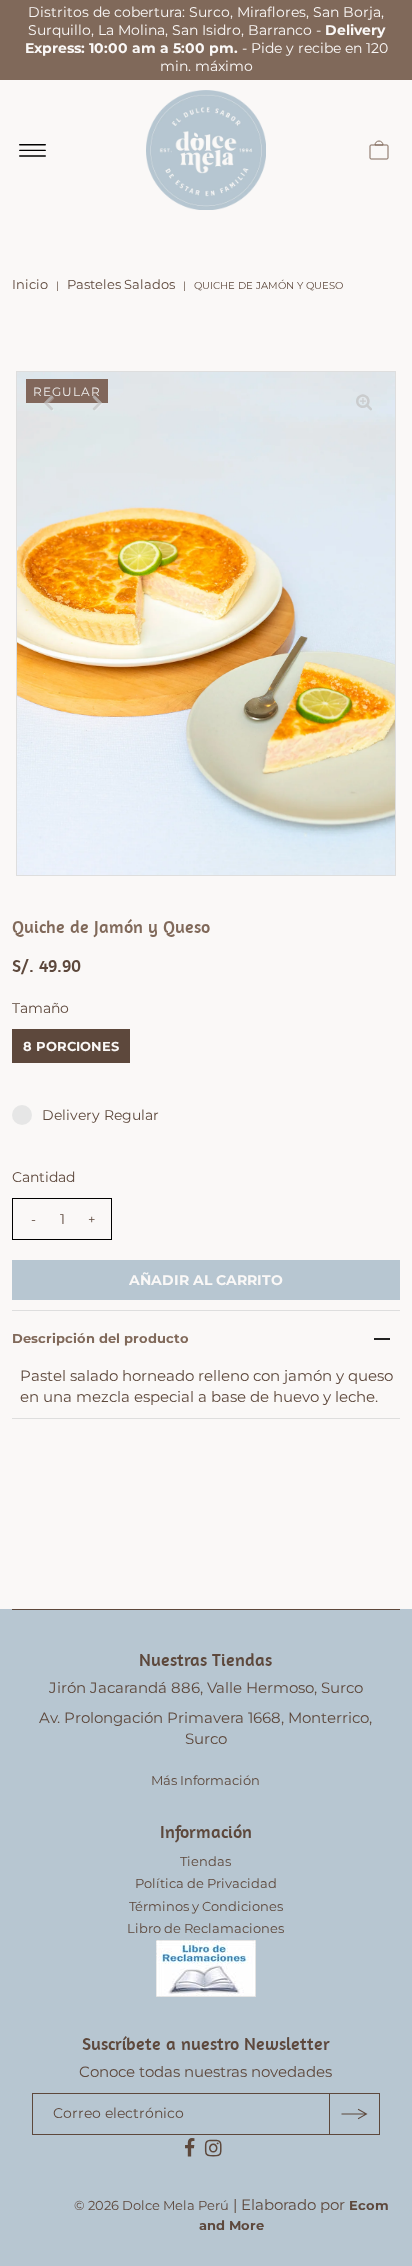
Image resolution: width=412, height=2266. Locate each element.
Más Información (205, 1780)
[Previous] (48, 403)
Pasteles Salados (121, 284)
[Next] (97, 403)
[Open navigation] (32, 150)
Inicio (30, 284)
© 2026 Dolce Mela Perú (151, 2205)
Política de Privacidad (206, 1883)
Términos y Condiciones (206, 1906)
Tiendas (205, 1861)
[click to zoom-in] (364, 403)
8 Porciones (71, 1046)
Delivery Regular (100, 1115)
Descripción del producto (100, 1338)
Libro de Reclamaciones (205, 1928)
